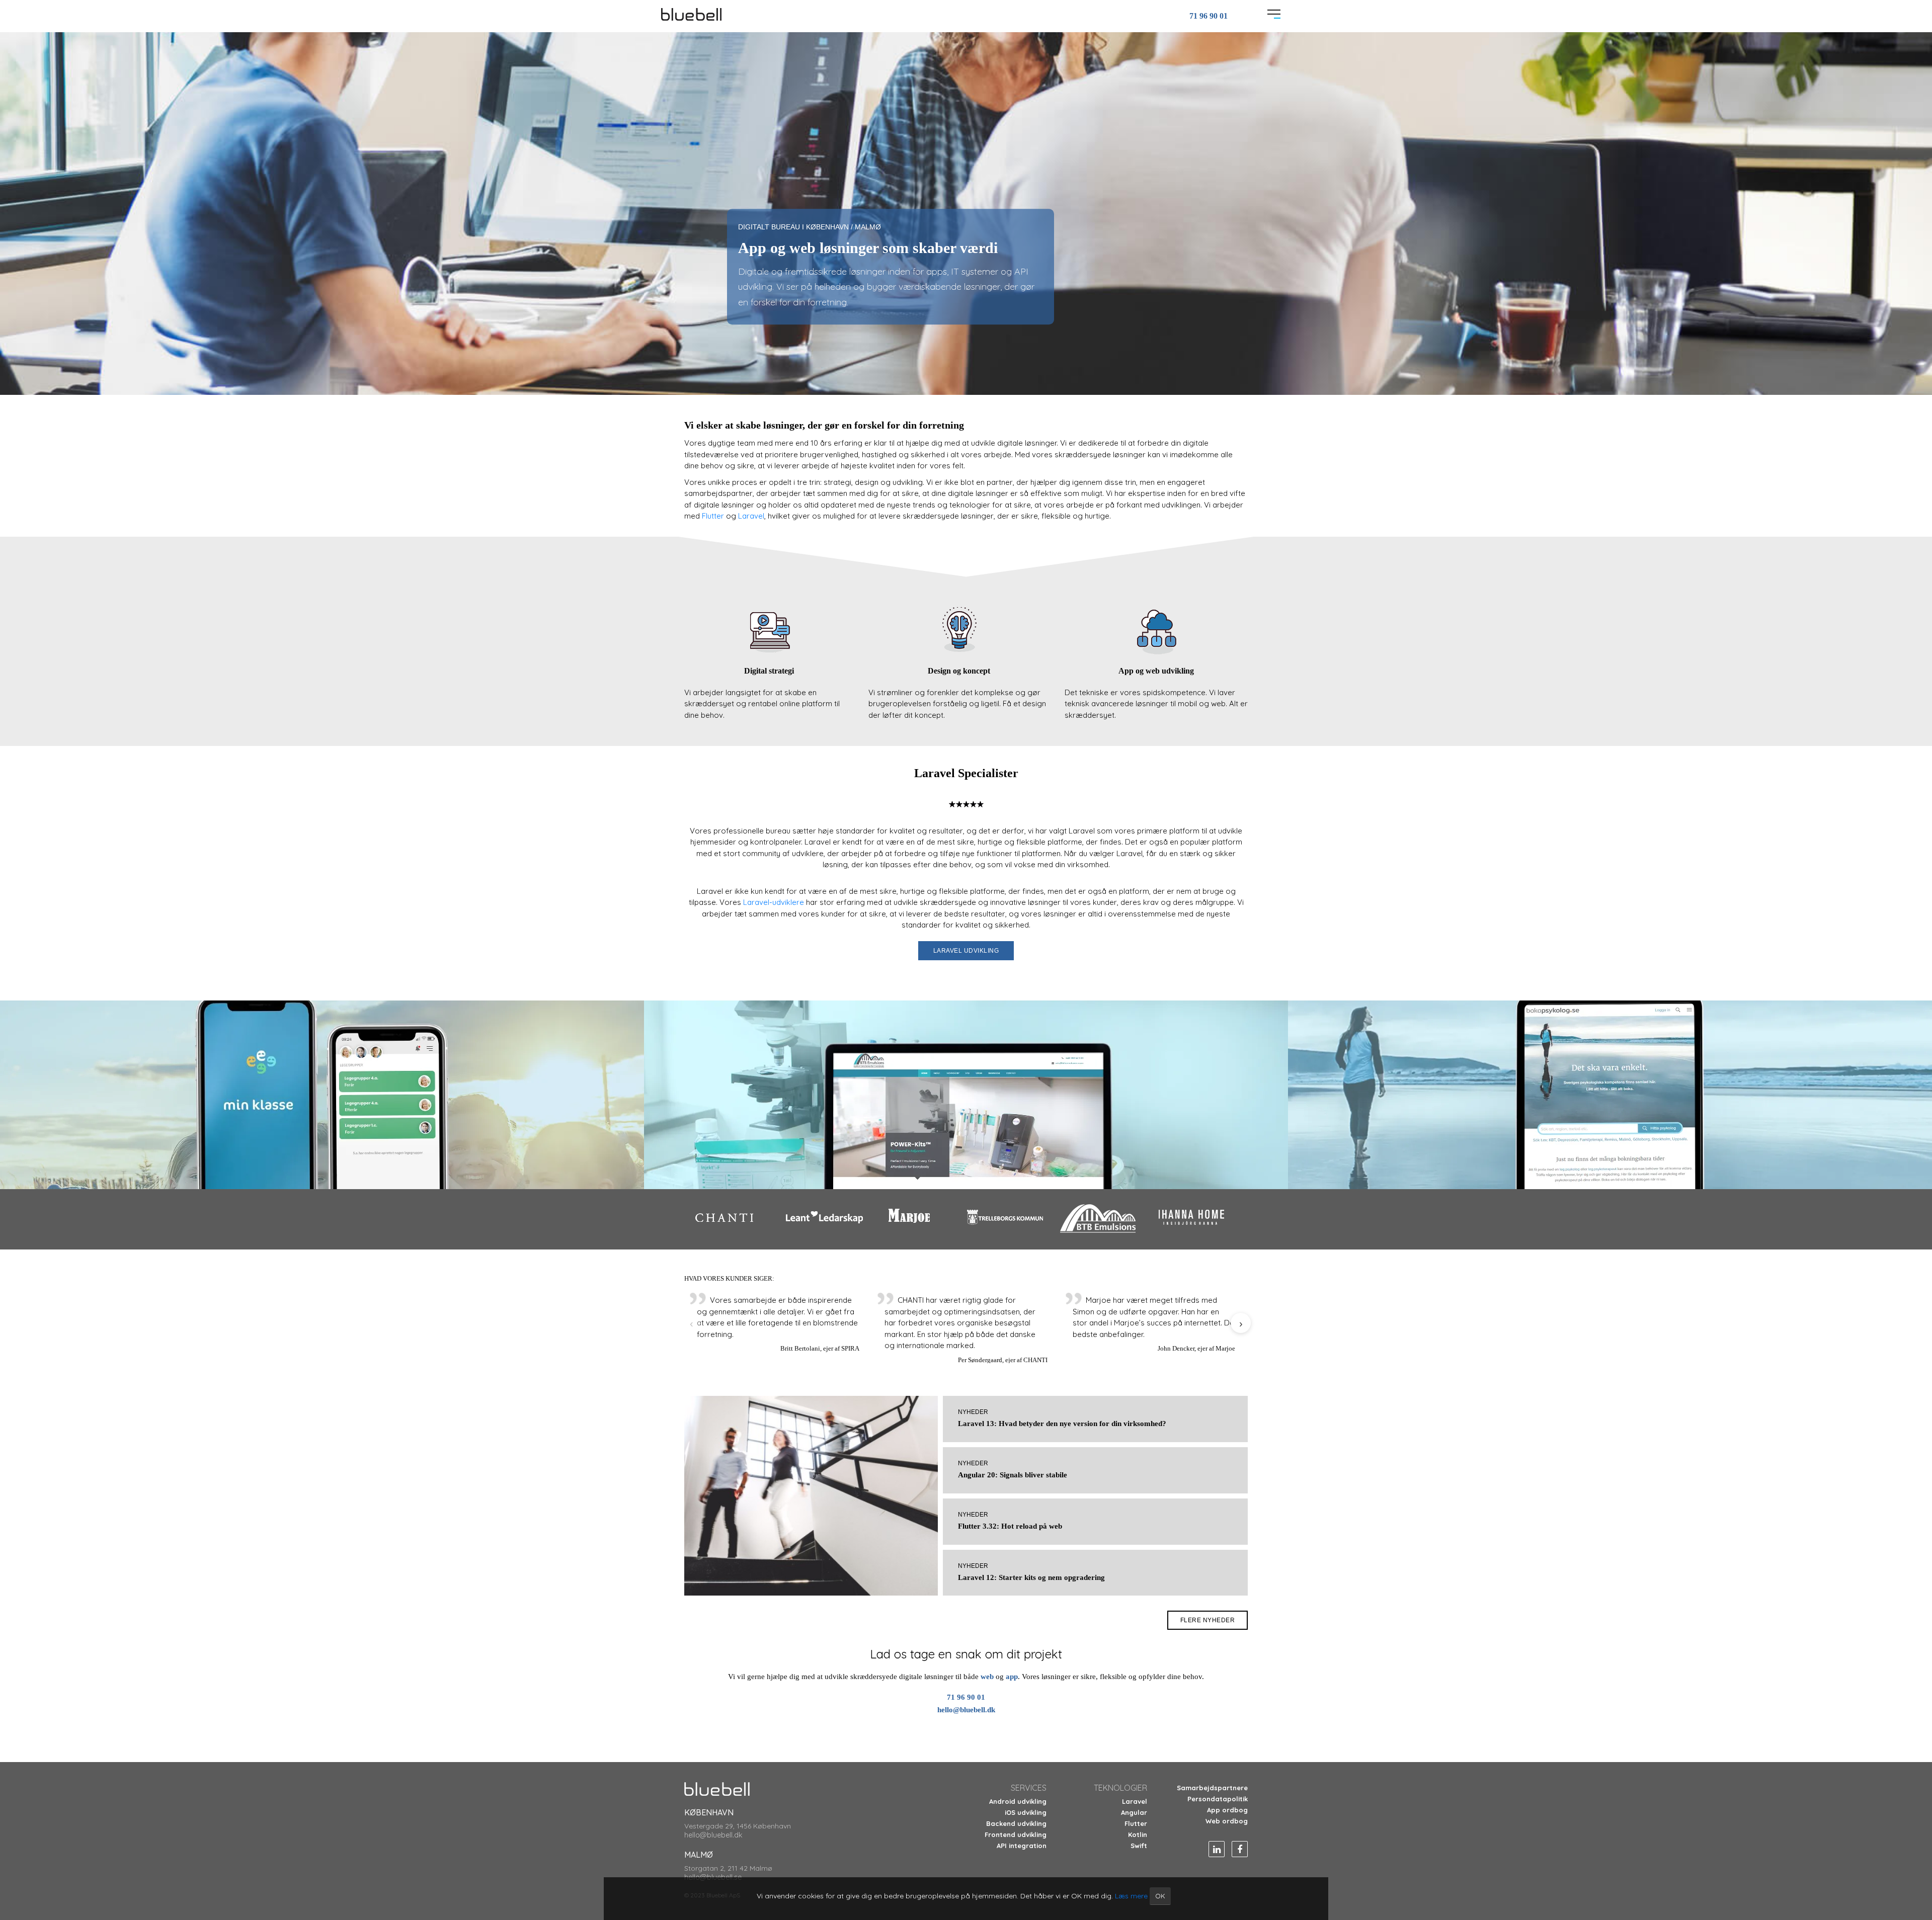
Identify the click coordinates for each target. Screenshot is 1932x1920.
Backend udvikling (1016, 1823)
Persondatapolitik (1218, 1799)
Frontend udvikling (1016, 1834)
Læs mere (1131, 1896)
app (1012, 1677)
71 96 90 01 (1209, 16)
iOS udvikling (1026, 1812)
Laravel (751, 516)
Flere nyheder (1208, 1620)
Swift (1139, 1846)
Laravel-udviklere (774, 902)
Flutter (714, 516)
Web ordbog (1227, 1821)
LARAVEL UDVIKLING (966, 951)
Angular (1134, 1812)
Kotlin (1138, 1834)
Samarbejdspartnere (1212, 1788)
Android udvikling (1018, 1801)
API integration (1022, 1846)
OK (1160, 1896)
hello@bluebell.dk (966, 1710)
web (988, 1677)
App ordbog (1227, 1810)
